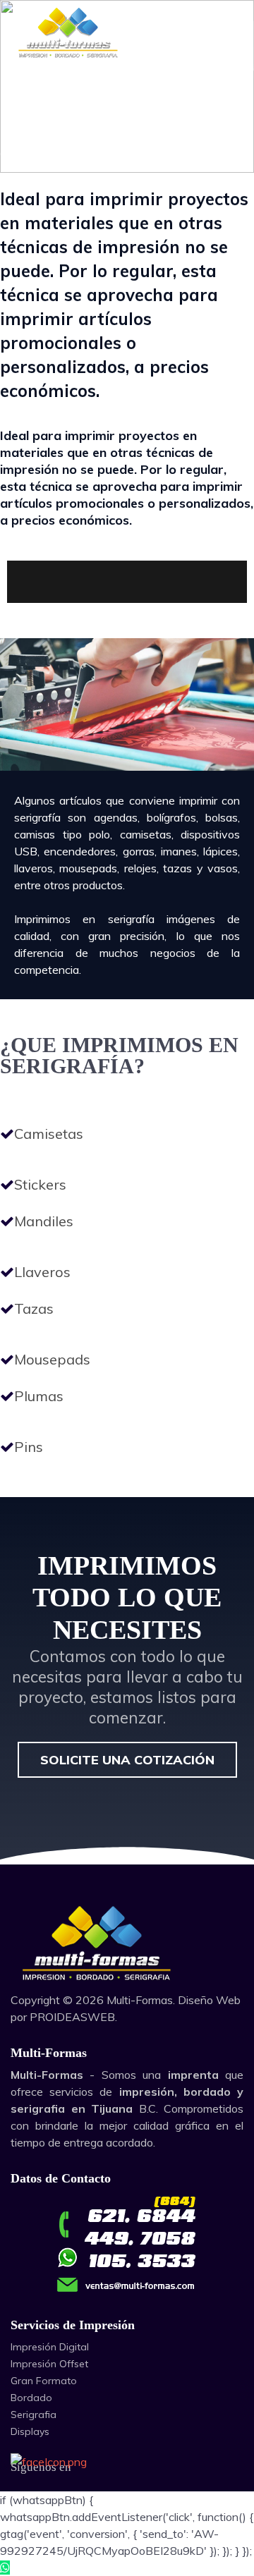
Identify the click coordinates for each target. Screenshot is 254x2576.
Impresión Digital (50, 2347)
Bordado (31, 2398)
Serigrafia (34, 2415)
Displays (30, 2431)
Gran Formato (44, 2381)
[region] (127, 1681)
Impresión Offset (49, 2364)
